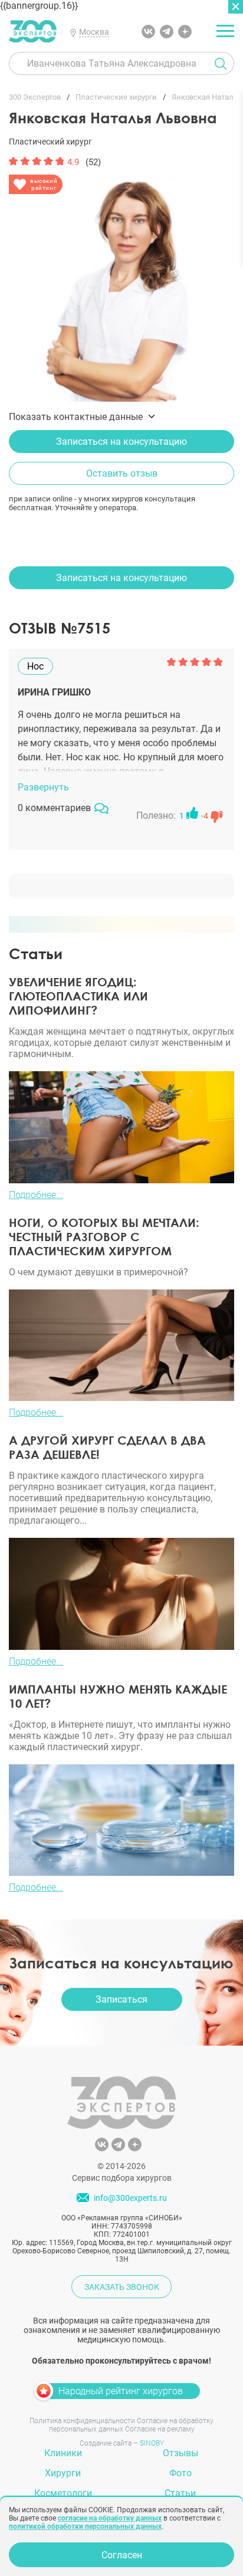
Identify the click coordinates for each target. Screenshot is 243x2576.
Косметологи (63, 2493)
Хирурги (63, 2473)
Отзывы (180, 2453)
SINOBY (152, 2443)
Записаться (121, 1999)
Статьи (180, 2493)
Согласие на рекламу (160, 2429)
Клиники (63, 2453)
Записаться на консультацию (121, 442)
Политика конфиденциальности (82, 2421)
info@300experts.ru (130, 2198)
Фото (180, 2473)
